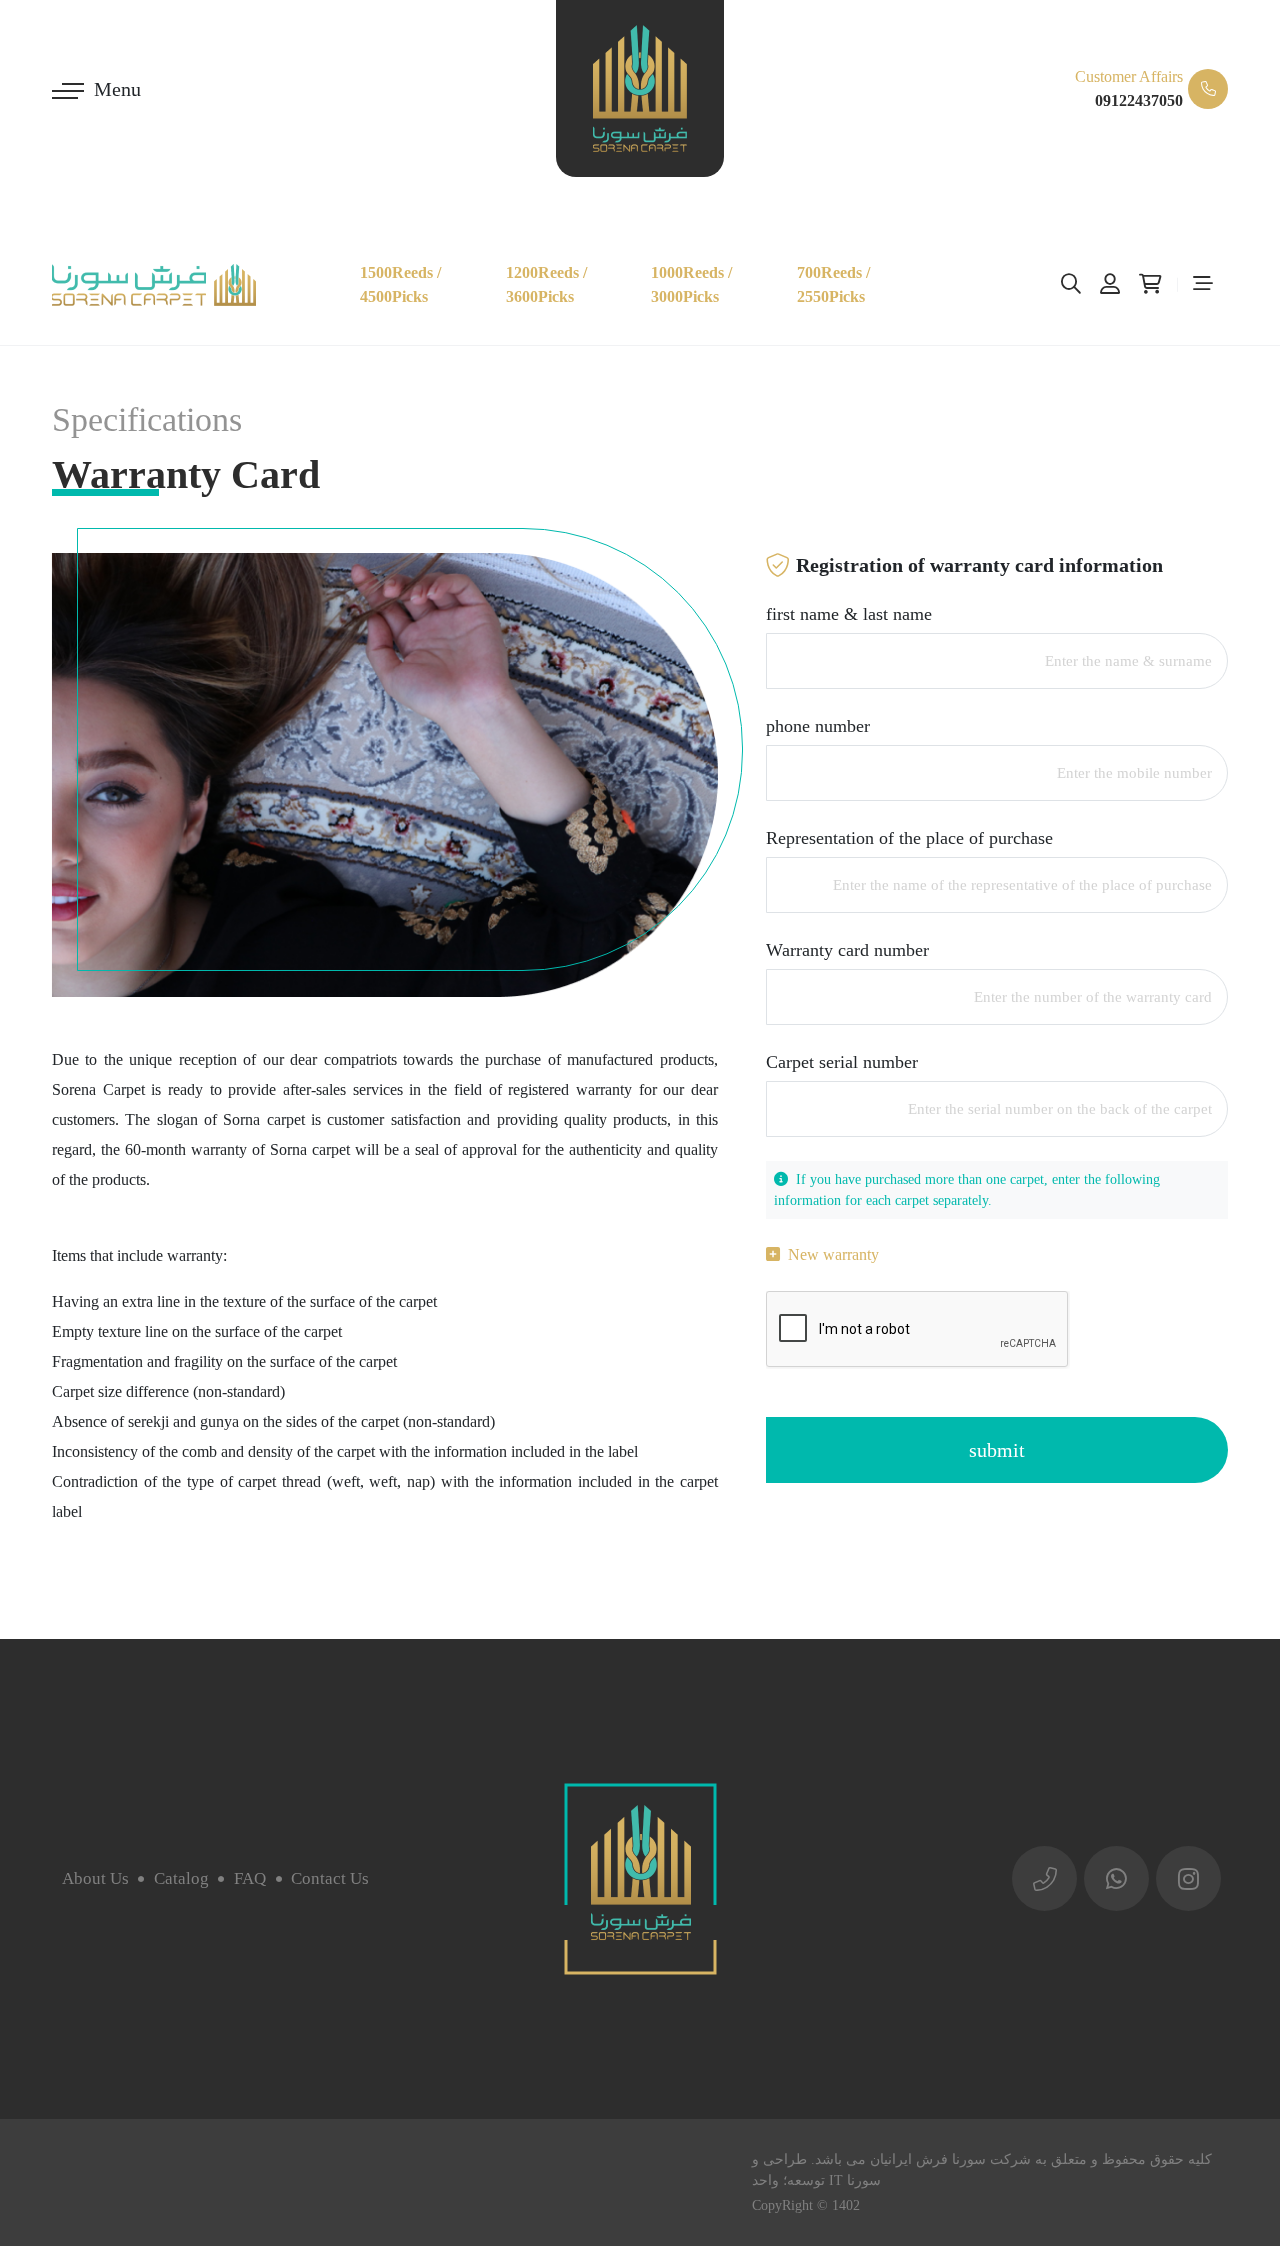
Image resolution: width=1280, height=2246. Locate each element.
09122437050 (1139, 100)
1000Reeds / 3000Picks (691, 284)
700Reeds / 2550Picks (833, 284)
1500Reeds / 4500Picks (400, 284)
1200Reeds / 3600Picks (546, 284)
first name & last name (849, 614)
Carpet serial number (842, 1062)
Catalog (181, 1878)
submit (997, 1450)
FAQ (250, 1878)
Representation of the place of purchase (909, 838)
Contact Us (330, 1878)
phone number (818, 726)
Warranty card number (847, 950)
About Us (95, 1878)
